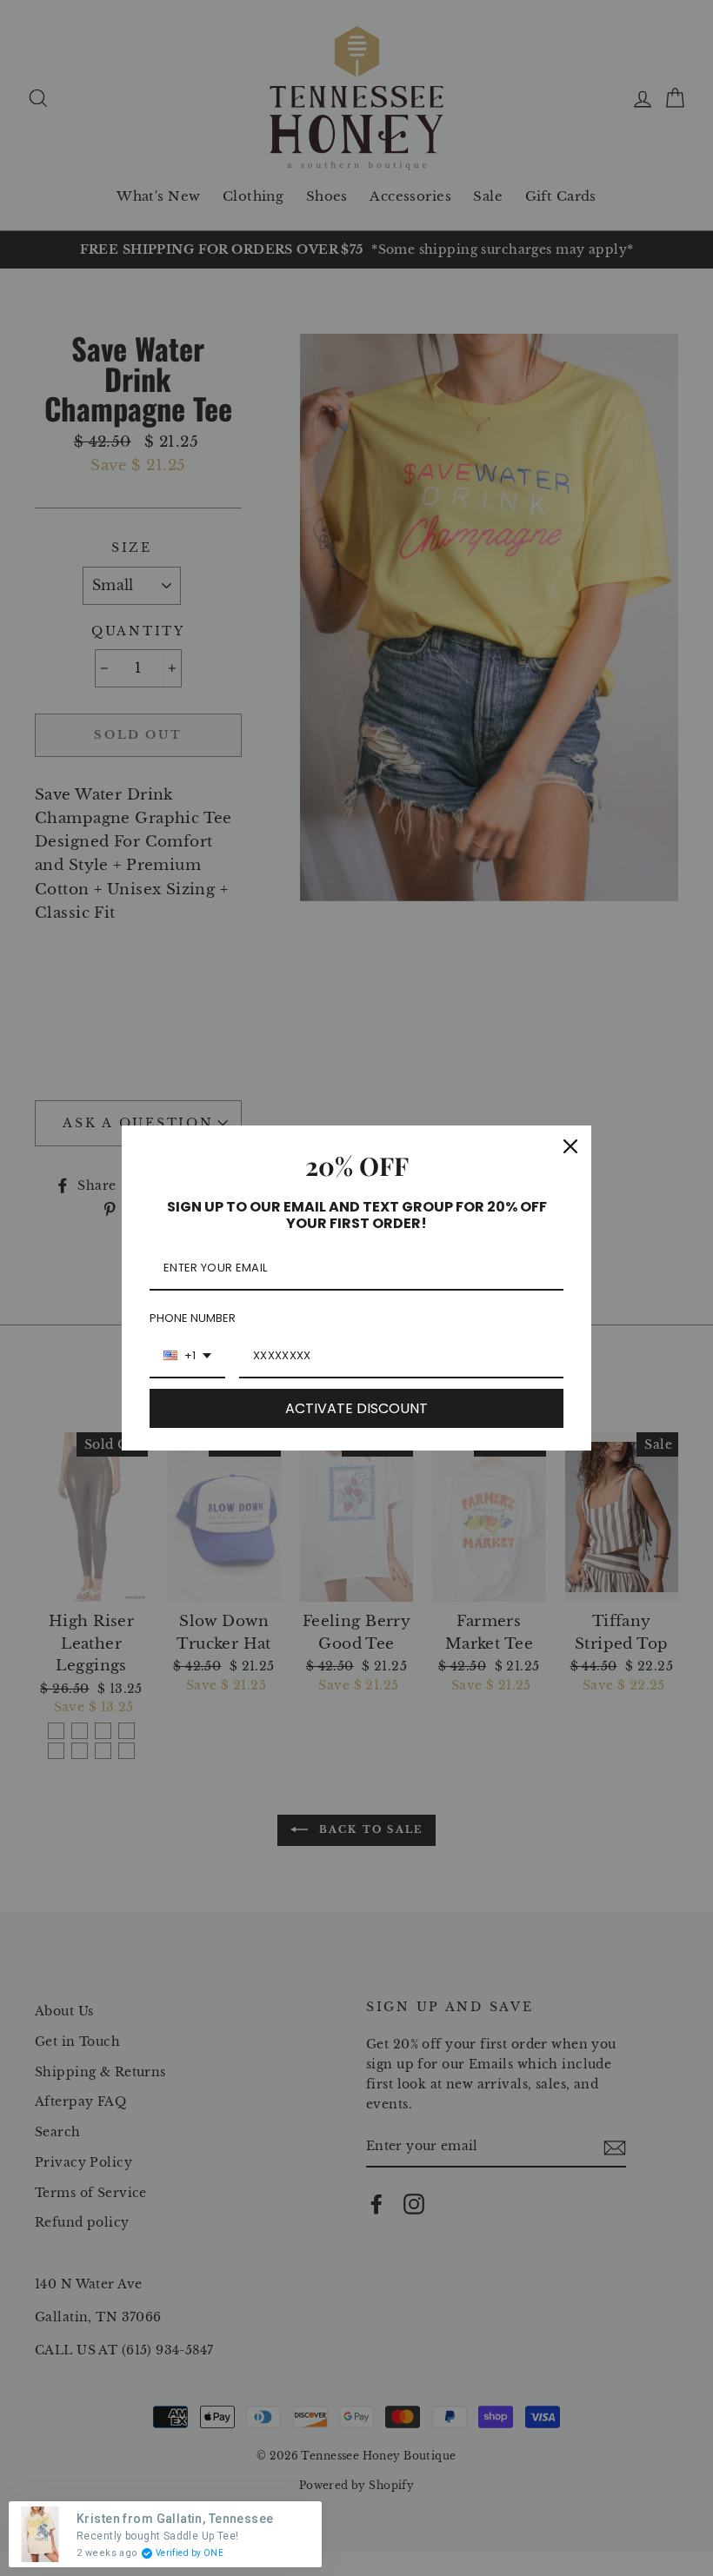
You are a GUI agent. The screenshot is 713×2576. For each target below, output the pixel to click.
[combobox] (187, 1357)
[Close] (570, 1146)
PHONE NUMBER (193, 1318)
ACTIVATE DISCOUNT (356, 1408)
